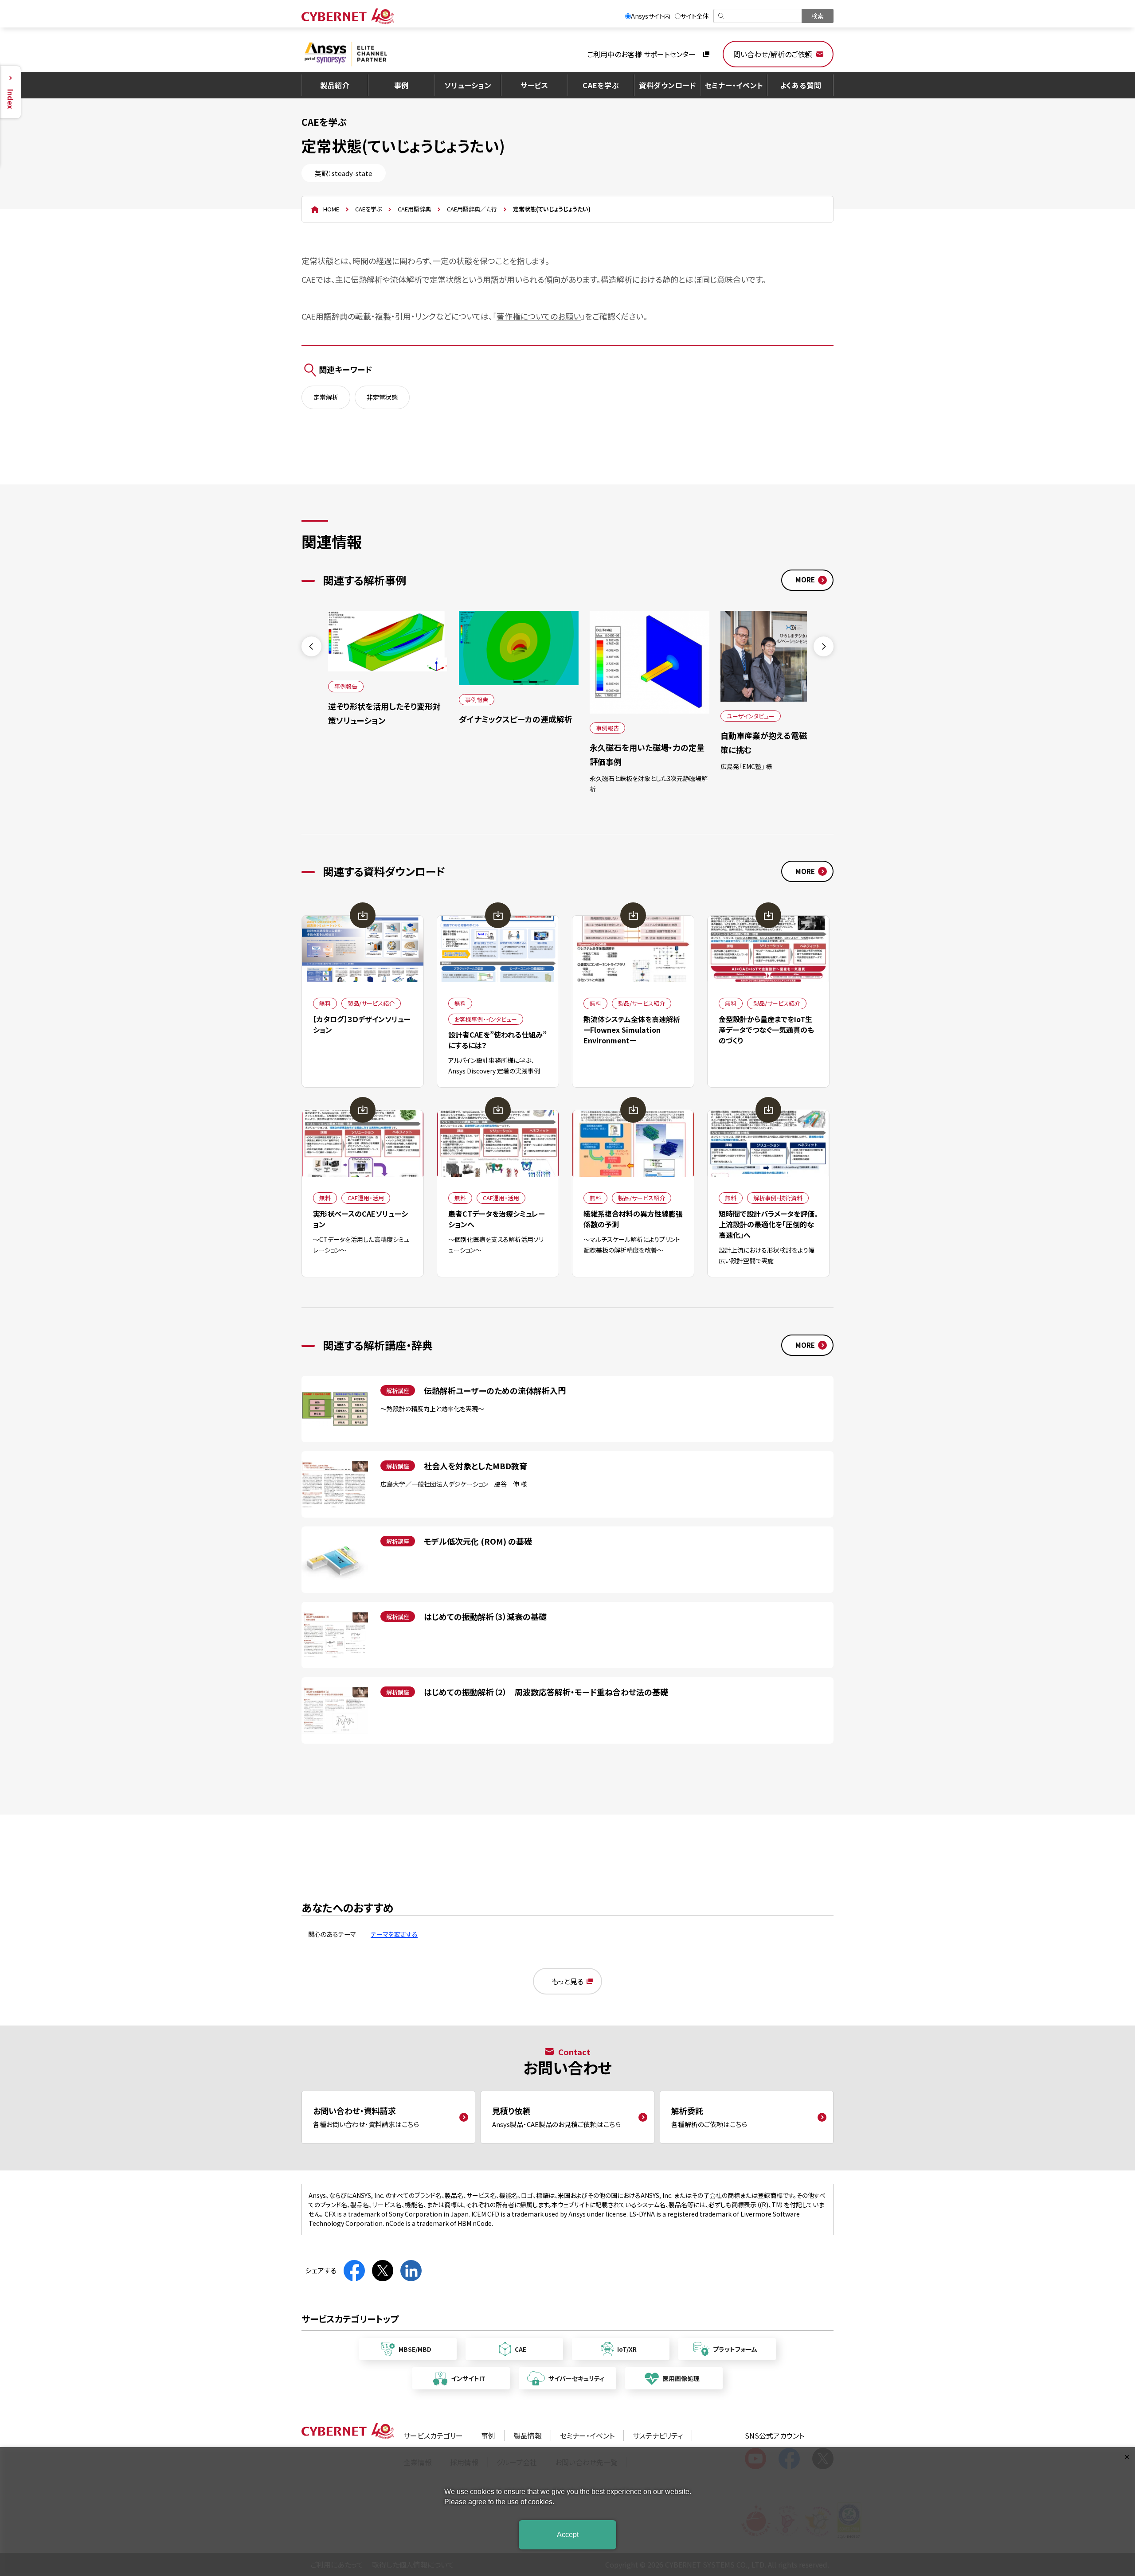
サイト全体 (695, 16)
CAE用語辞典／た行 (472, 209)
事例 (402, 85)
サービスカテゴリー (433, 2435)
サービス (534, 85)
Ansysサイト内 (651, 16)
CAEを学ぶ (601, 85)
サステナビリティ (658, 2435)
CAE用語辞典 (414, 209)
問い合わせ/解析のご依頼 (773, 54)
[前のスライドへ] (311, 646)
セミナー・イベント (734, 85)
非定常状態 (382, 397)
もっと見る (567, 1981)
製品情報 (528, 2435)
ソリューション (468, 85)
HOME (331, 209)
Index (11, 99)
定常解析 (326, 397)
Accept (568, 2535)
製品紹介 (335, 85)
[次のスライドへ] (824, 646)
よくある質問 (801, 85)
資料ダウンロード (667, 85)
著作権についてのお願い (539, 316)
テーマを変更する (394, 1934)
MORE (805, 580)
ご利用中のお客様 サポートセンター (641, 54)
